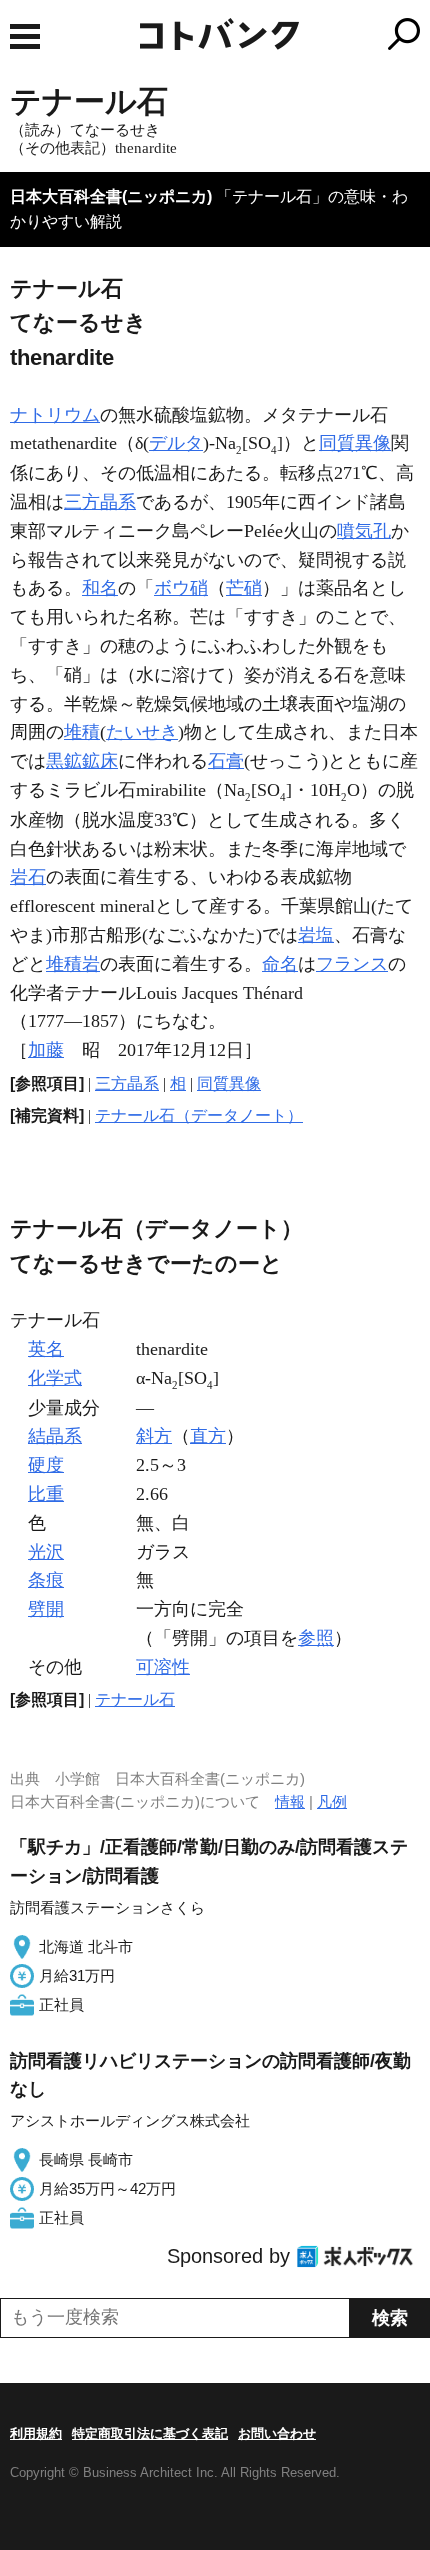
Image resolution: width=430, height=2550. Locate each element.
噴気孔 (364, 531)
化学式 (55, 1378)
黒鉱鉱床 (82, 761)
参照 (316, 1638)
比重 (46, 1494)
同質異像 (355, 443)
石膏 (226, 761)
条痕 (46, 1580)
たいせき (142, 732)
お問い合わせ (277, 2433)
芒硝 (244, 588)
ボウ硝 (181, 588)
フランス (352, 964)
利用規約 (36, 2433)
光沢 (46, 1552)
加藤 (46, 1050)
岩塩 (316, 935)
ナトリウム (55, 415)
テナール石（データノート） (199, 1115)
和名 (100, 588)
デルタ (176, 443)
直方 (208, 1436)
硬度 (46, 1465)
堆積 (82, 732)
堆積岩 (73, 964)
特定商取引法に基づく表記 (150, 2433)
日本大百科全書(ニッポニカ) (111, 196)
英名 (46, 1349)
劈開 (46, 1609)
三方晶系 (100, 502)
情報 (290, 1801)
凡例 (332, 1801)
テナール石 (135, 1699)
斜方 (154, 1436)
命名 (280, 964)
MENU (25, 36)
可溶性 (163, 1667)
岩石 (28, 877)
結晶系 (55, 1436)
